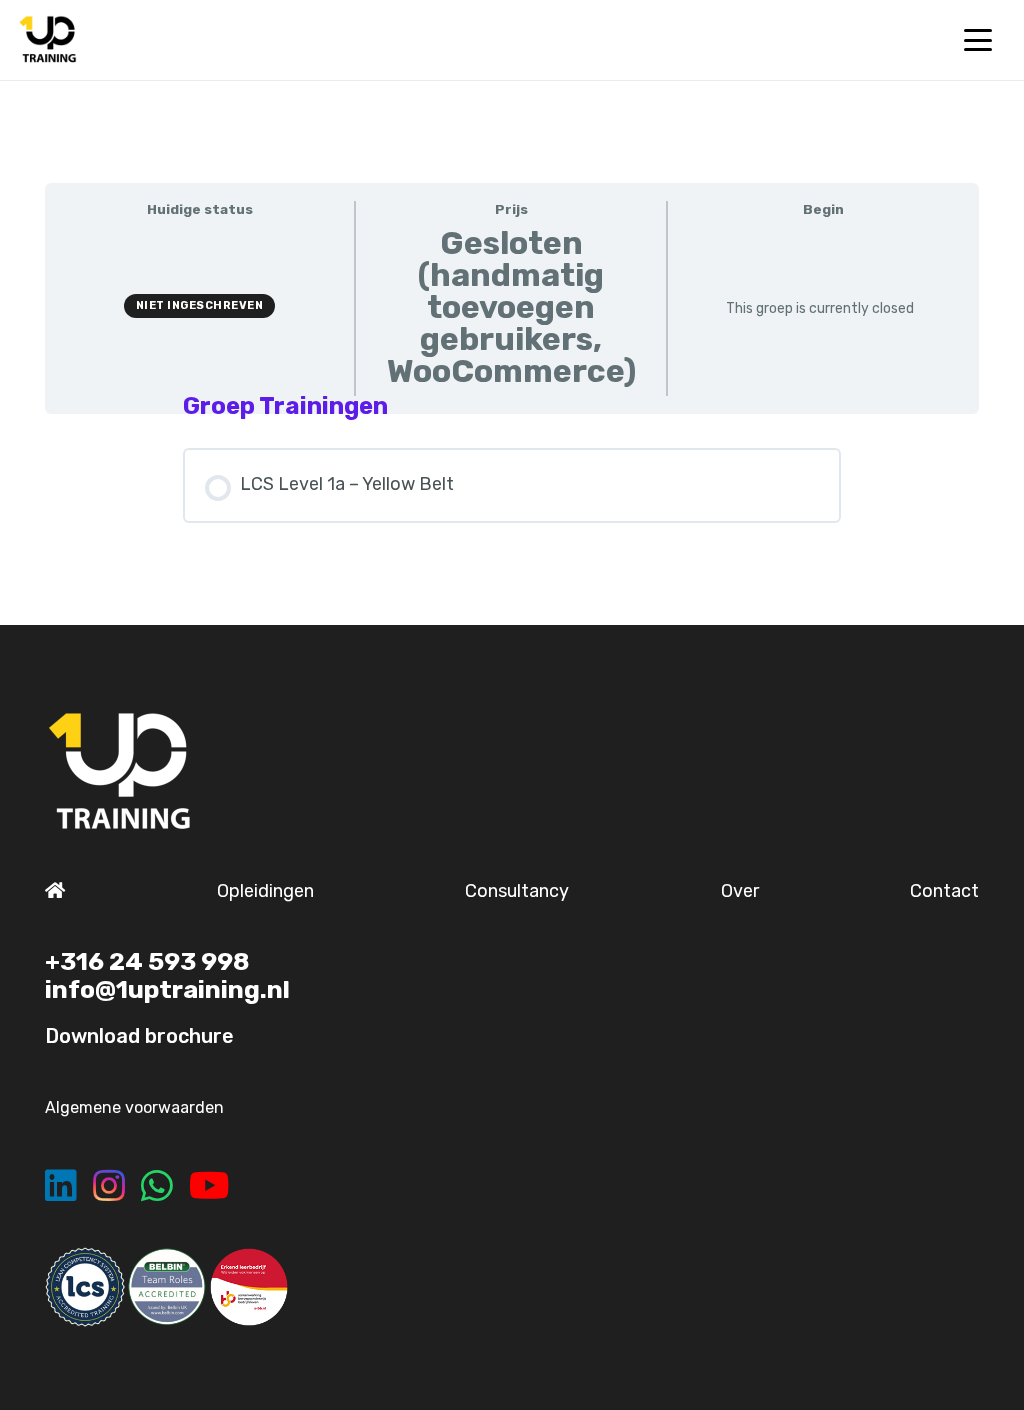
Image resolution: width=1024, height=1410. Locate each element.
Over (740, 891)
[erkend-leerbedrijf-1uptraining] (249, 1287)
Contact (944, 891)
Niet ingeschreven (200, 305)
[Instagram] (109, 1186)
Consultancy (517, 891)
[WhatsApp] (157, 1186)
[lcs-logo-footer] (85, 1287)
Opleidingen (265, 891)
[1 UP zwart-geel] (48, 40)
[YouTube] (209, 1186)
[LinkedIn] (61, 1186)
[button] (977, 40)
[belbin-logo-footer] (167, 1287)
